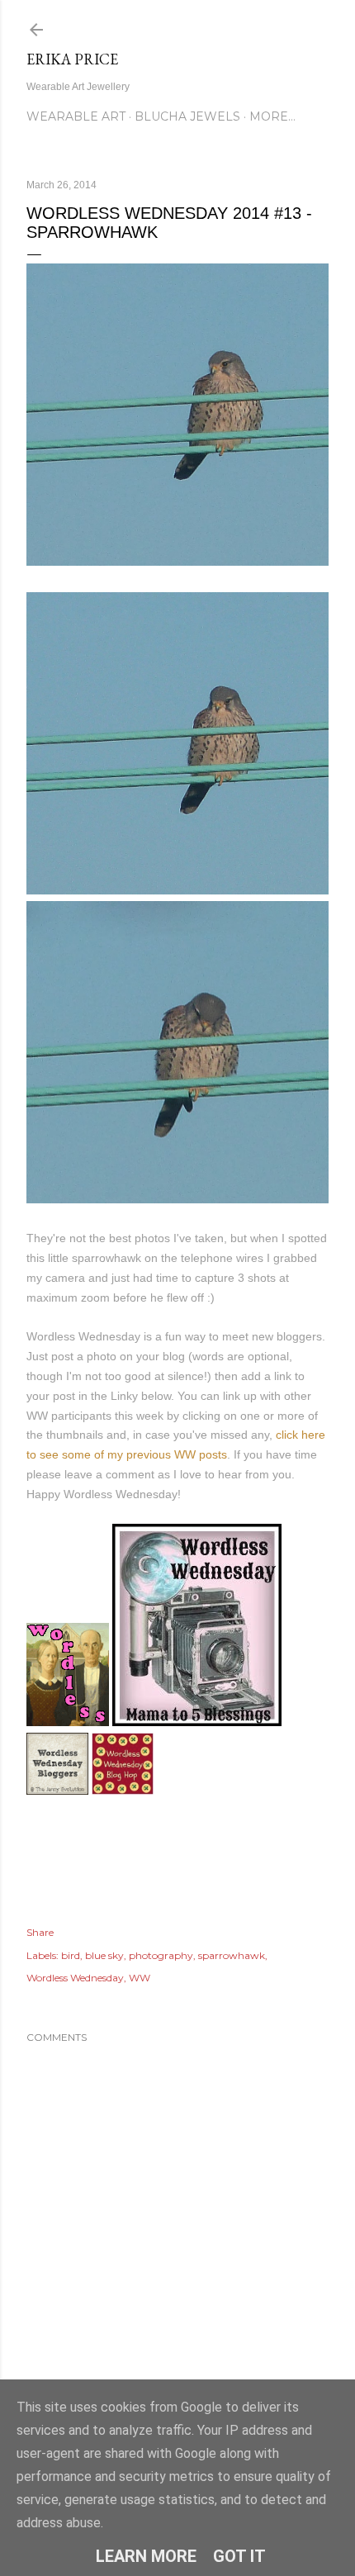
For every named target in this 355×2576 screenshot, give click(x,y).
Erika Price (72, 59)
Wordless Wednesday (75, 1978)
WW (140, 1978)
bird (71, 1955)
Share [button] (40, 1932)
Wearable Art (76, 116)
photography (161, 1955)
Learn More (146, 2556)
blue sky (104, 1955)
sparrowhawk (232, 1955)
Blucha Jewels (187, 116)
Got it (239, 2556)
